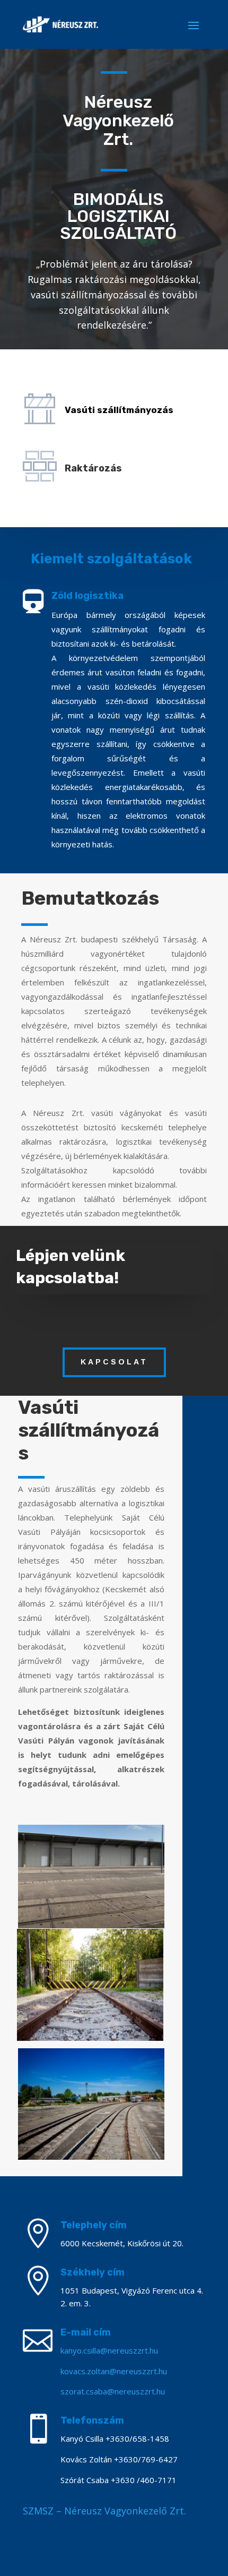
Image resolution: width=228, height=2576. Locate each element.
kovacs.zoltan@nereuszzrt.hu (114, 2371)
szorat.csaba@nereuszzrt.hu (113, 2391)
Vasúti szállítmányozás (119, 410)
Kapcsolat (114, 1362)
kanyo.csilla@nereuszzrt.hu (109, 2350)
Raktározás (93, 468)
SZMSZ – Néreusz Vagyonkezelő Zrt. (104, 2511)
